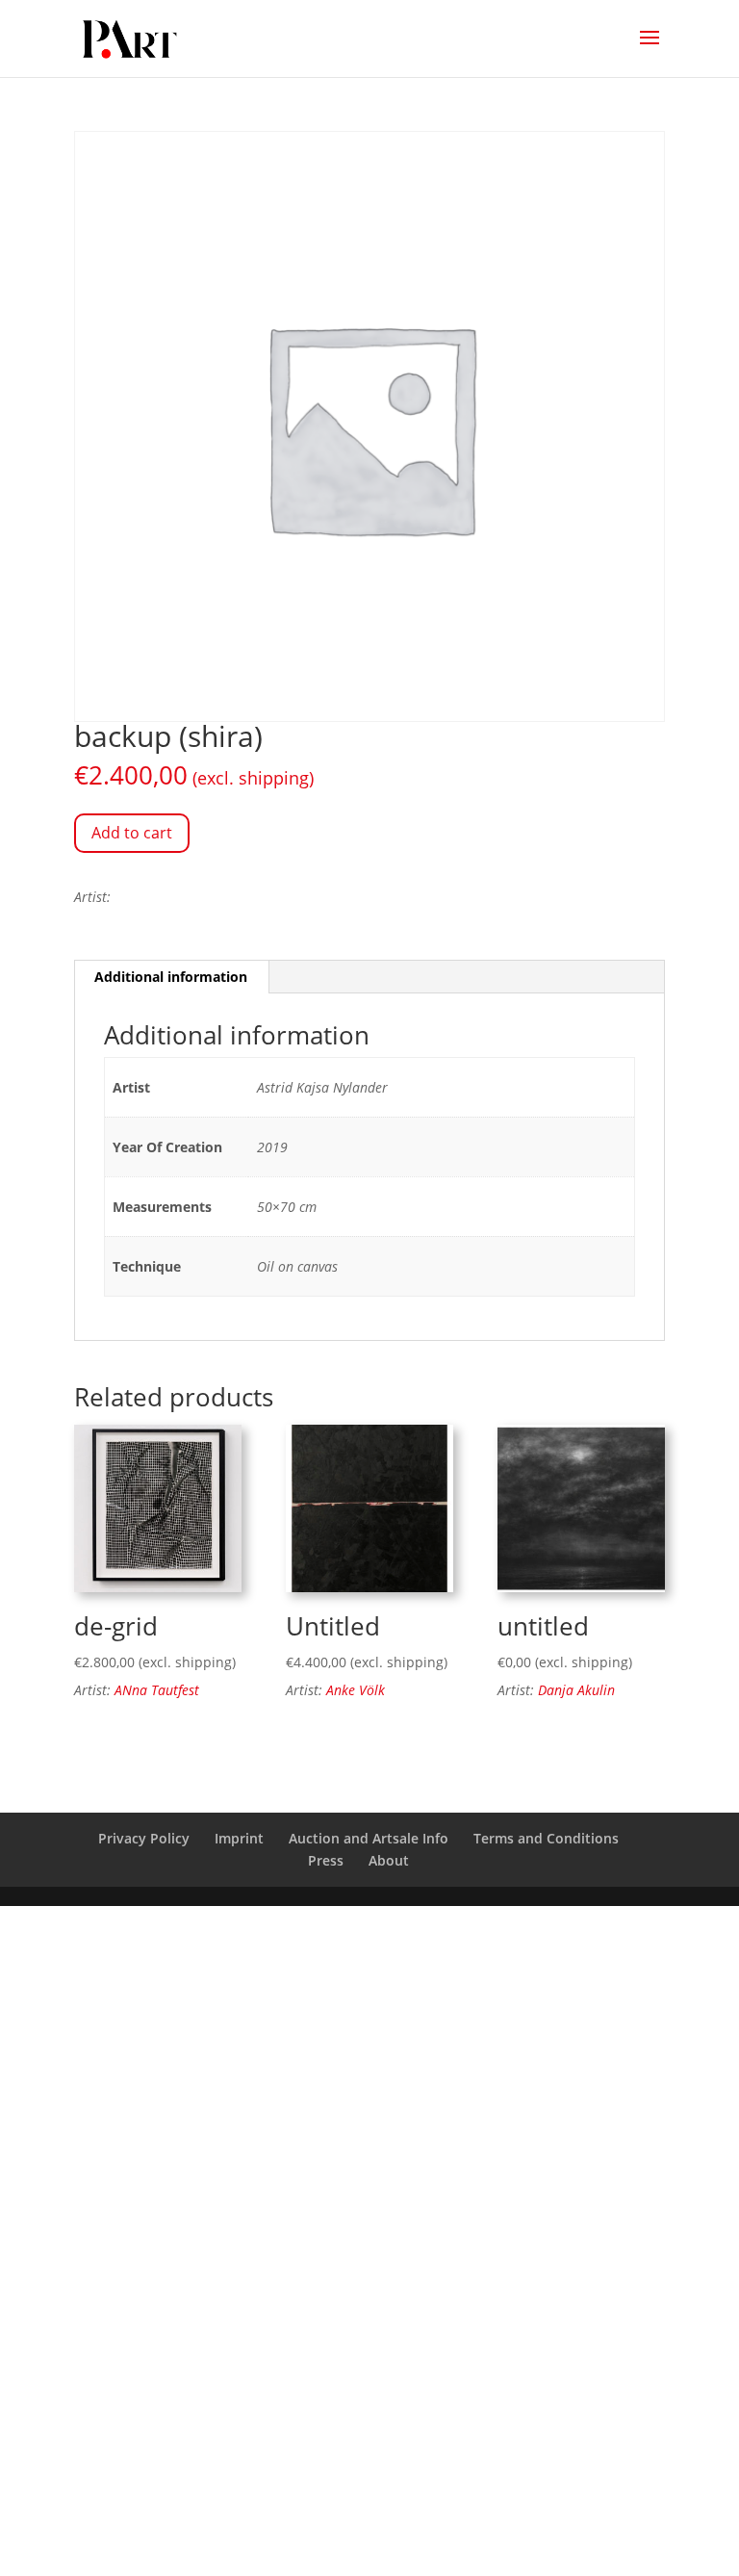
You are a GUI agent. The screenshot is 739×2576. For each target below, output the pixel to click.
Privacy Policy (144, 1838)
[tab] (171, 977)
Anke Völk (356, 1690)
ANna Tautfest (157, 1690)
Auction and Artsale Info (369, 1838)
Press (326, 1860)
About (389, 1860)
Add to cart (132, 833)
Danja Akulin (576, 1690)
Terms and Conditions (546, 1838)
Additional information (171, 977)
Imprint (239, 1838)
